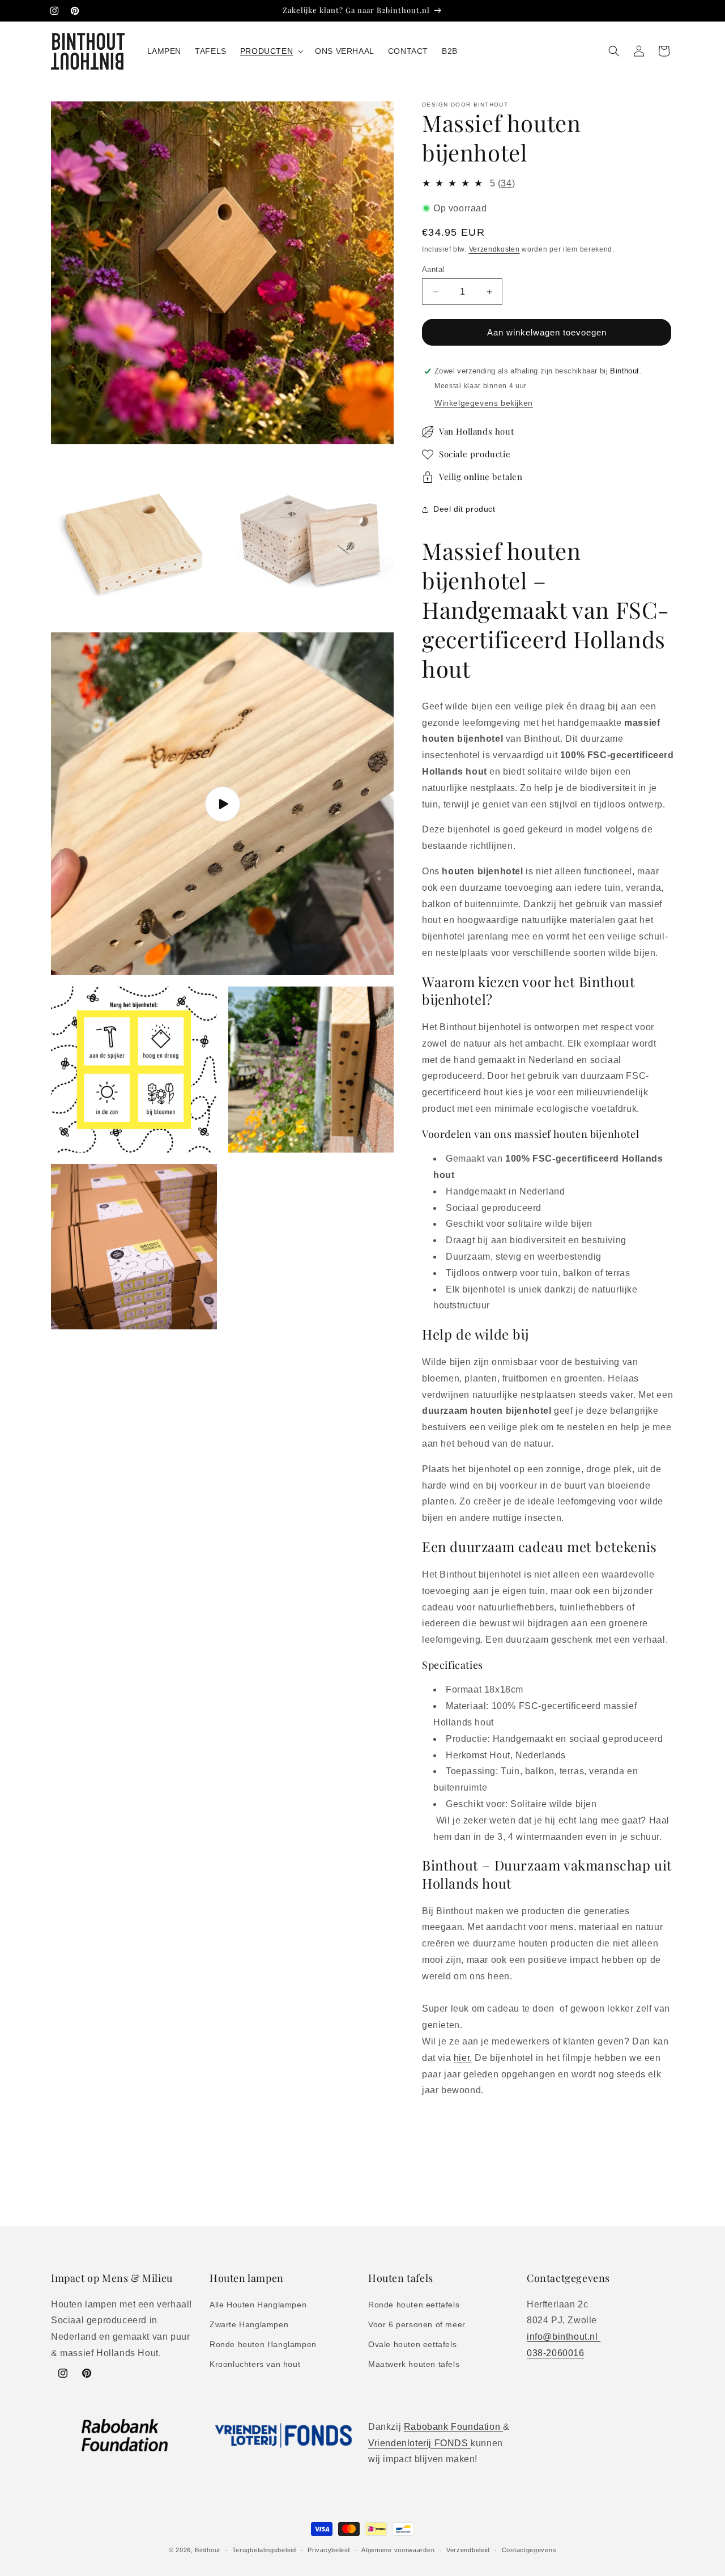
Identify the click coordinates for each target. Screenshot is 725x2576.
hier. (463, 2058)
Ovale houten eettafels (412, 2344)
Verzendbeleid (468, 2549)
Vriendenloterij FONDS (419, 2443)
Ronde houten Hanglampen (263, 2344)
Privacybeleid (329, 2549)
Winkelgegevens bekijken (484, 403)
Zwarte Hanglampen (249, 2324)
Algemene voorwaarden (398, 2549)
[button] (271, 51)
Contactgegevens (529, 2549)
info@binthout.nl (564, 2337)
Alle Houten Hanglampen (258, 2304)
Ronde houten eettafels (414, 2304)
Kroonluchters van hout (255, 2364)
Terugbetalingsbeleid (264, 2549)
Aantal (433, 269)
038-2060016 (556, 2352)
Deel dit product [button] (464, 509)
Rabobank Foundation (453, 2427)
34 (506, 183)
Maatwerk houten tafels (414, 2364)
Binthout (208, 2550)
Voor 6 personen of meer (417, 2324)
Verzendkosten (494, 249)
